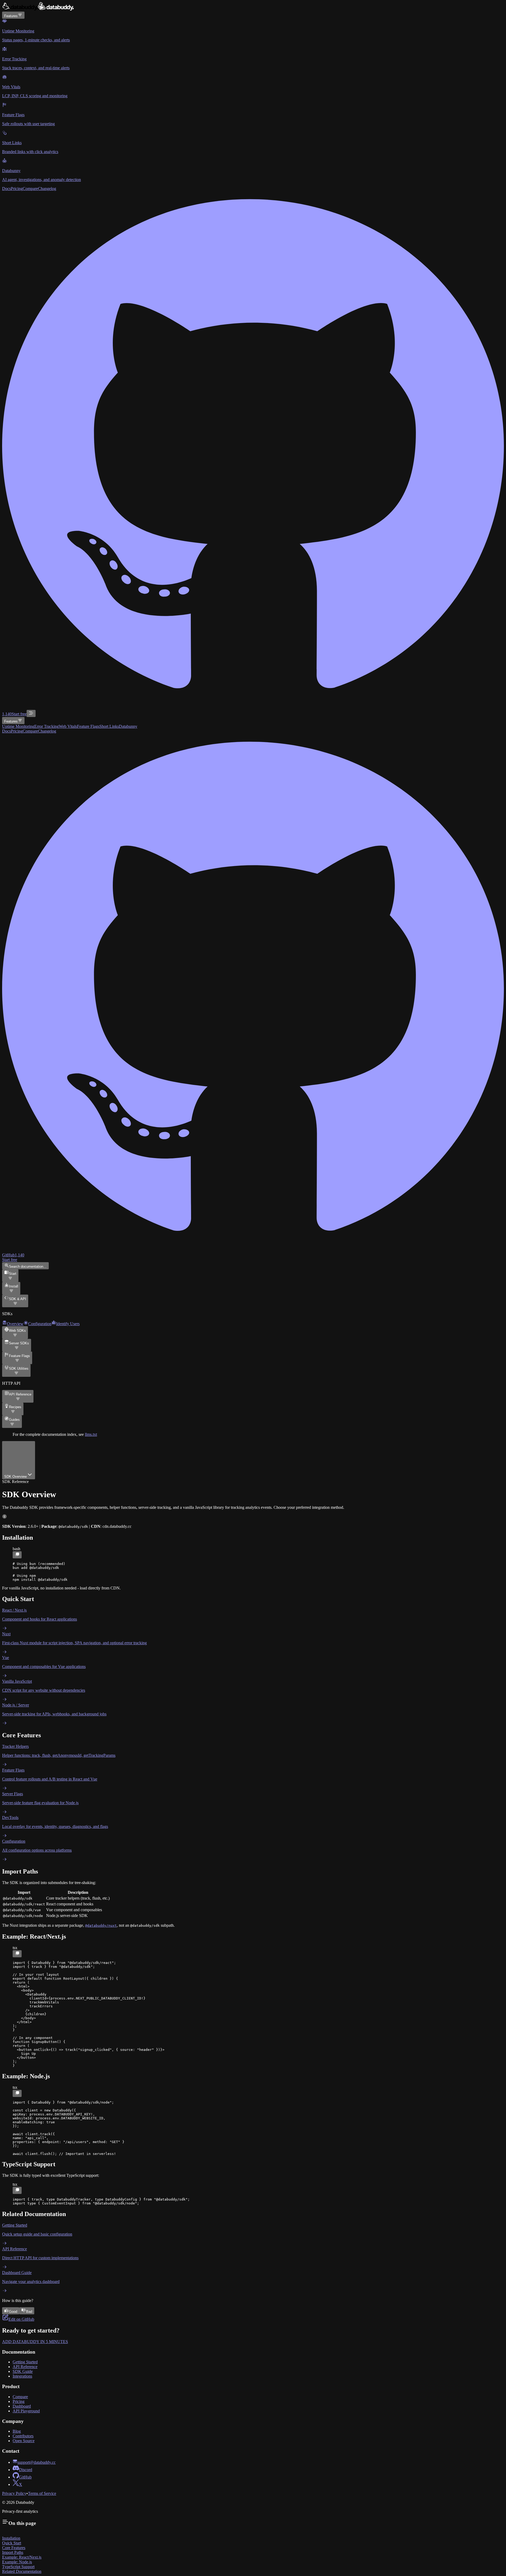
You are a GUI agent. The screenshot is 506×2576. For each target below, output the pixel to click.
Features (11, 16)
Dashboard (22, 2406)
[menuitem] (253, 31)
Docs (6, 189)
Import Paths (13, 2552)
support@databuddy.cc (37, 2462)
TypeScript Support (18, 2567)
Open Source (24, 2441)
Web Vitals (68, 726)
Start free (19, 714)
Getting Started (25, 2362)
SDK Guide (23, 2371)
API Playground (26, 2411)
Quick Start (12, 2543)
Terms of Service (42, 2493)
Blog (17, 2431)
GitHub (25, 2477)
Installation (11, 2538)
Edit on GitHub (21, 2319)
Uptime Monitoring (18, 726)
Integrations (22, 2376)
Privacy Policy (14, 2493)
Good (13, 2312)
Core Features (14, 2548)
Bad (29, 2312)
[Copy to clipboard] (17, 1555)
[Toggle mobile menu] (31, 713)
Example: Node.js (17, 2562)
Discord (26, 2470)
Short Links (109, 726)
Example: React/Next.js (22, 2557)
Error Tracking (47, 726)
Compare (30, 189)
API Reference (25, 2367)
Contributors (23, 2436)
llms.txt (91, 1434)
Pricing (17, 189)
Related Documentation (22, 2571)
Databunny (128, 726)
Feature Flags (88, 726)
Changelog (47, 189)
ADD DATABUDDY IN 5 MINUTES (35, 2342)
